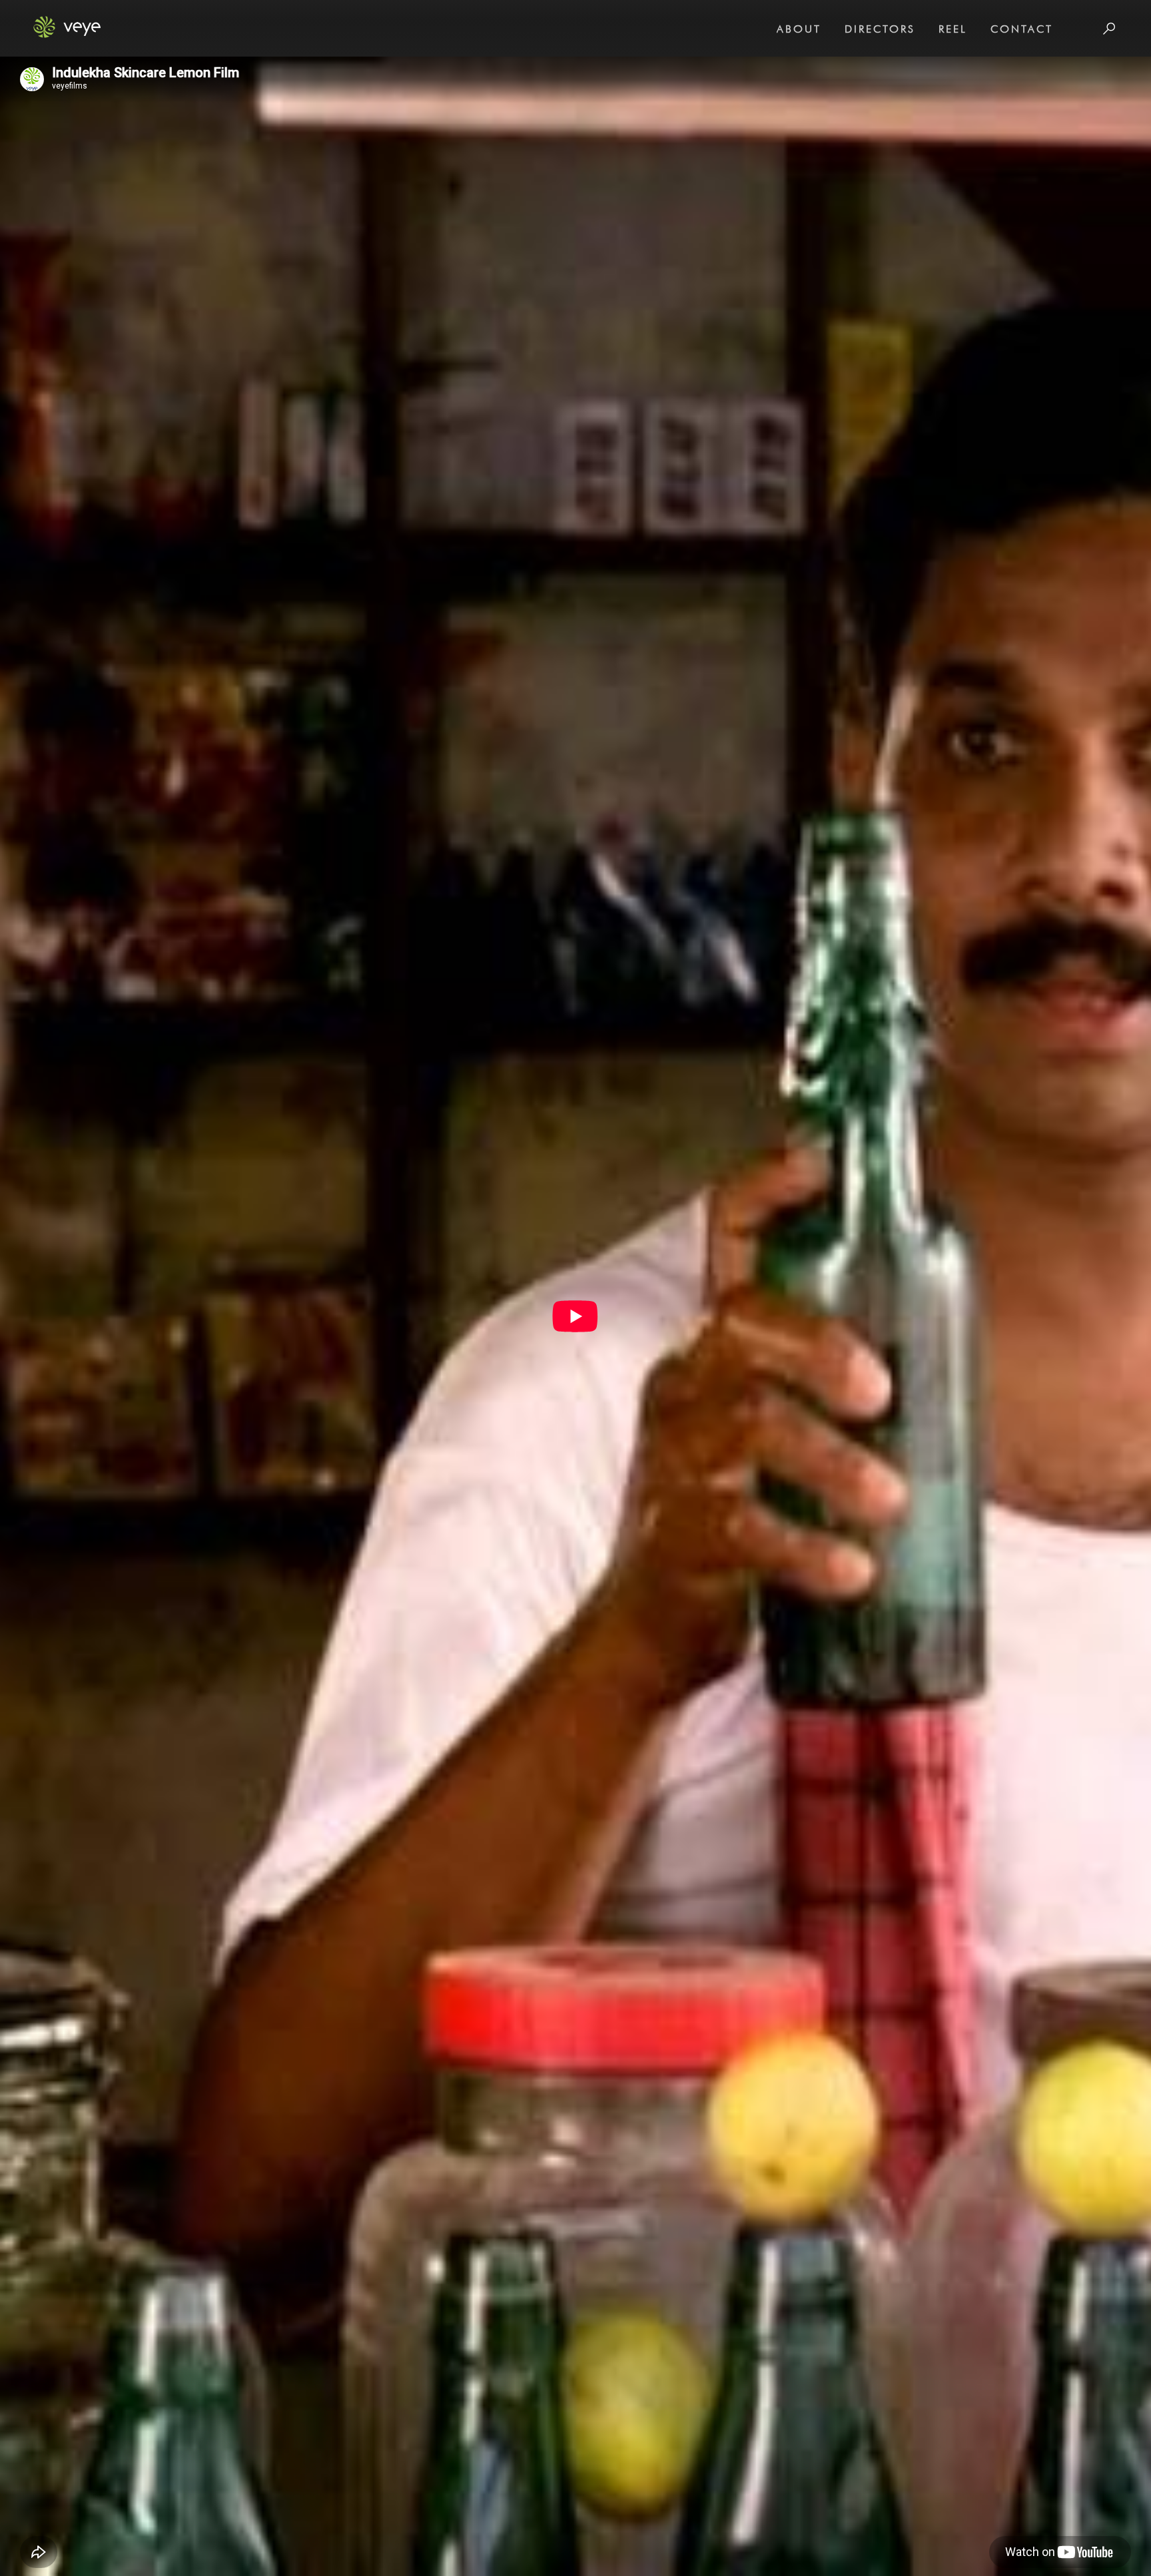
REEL (953, 29)
